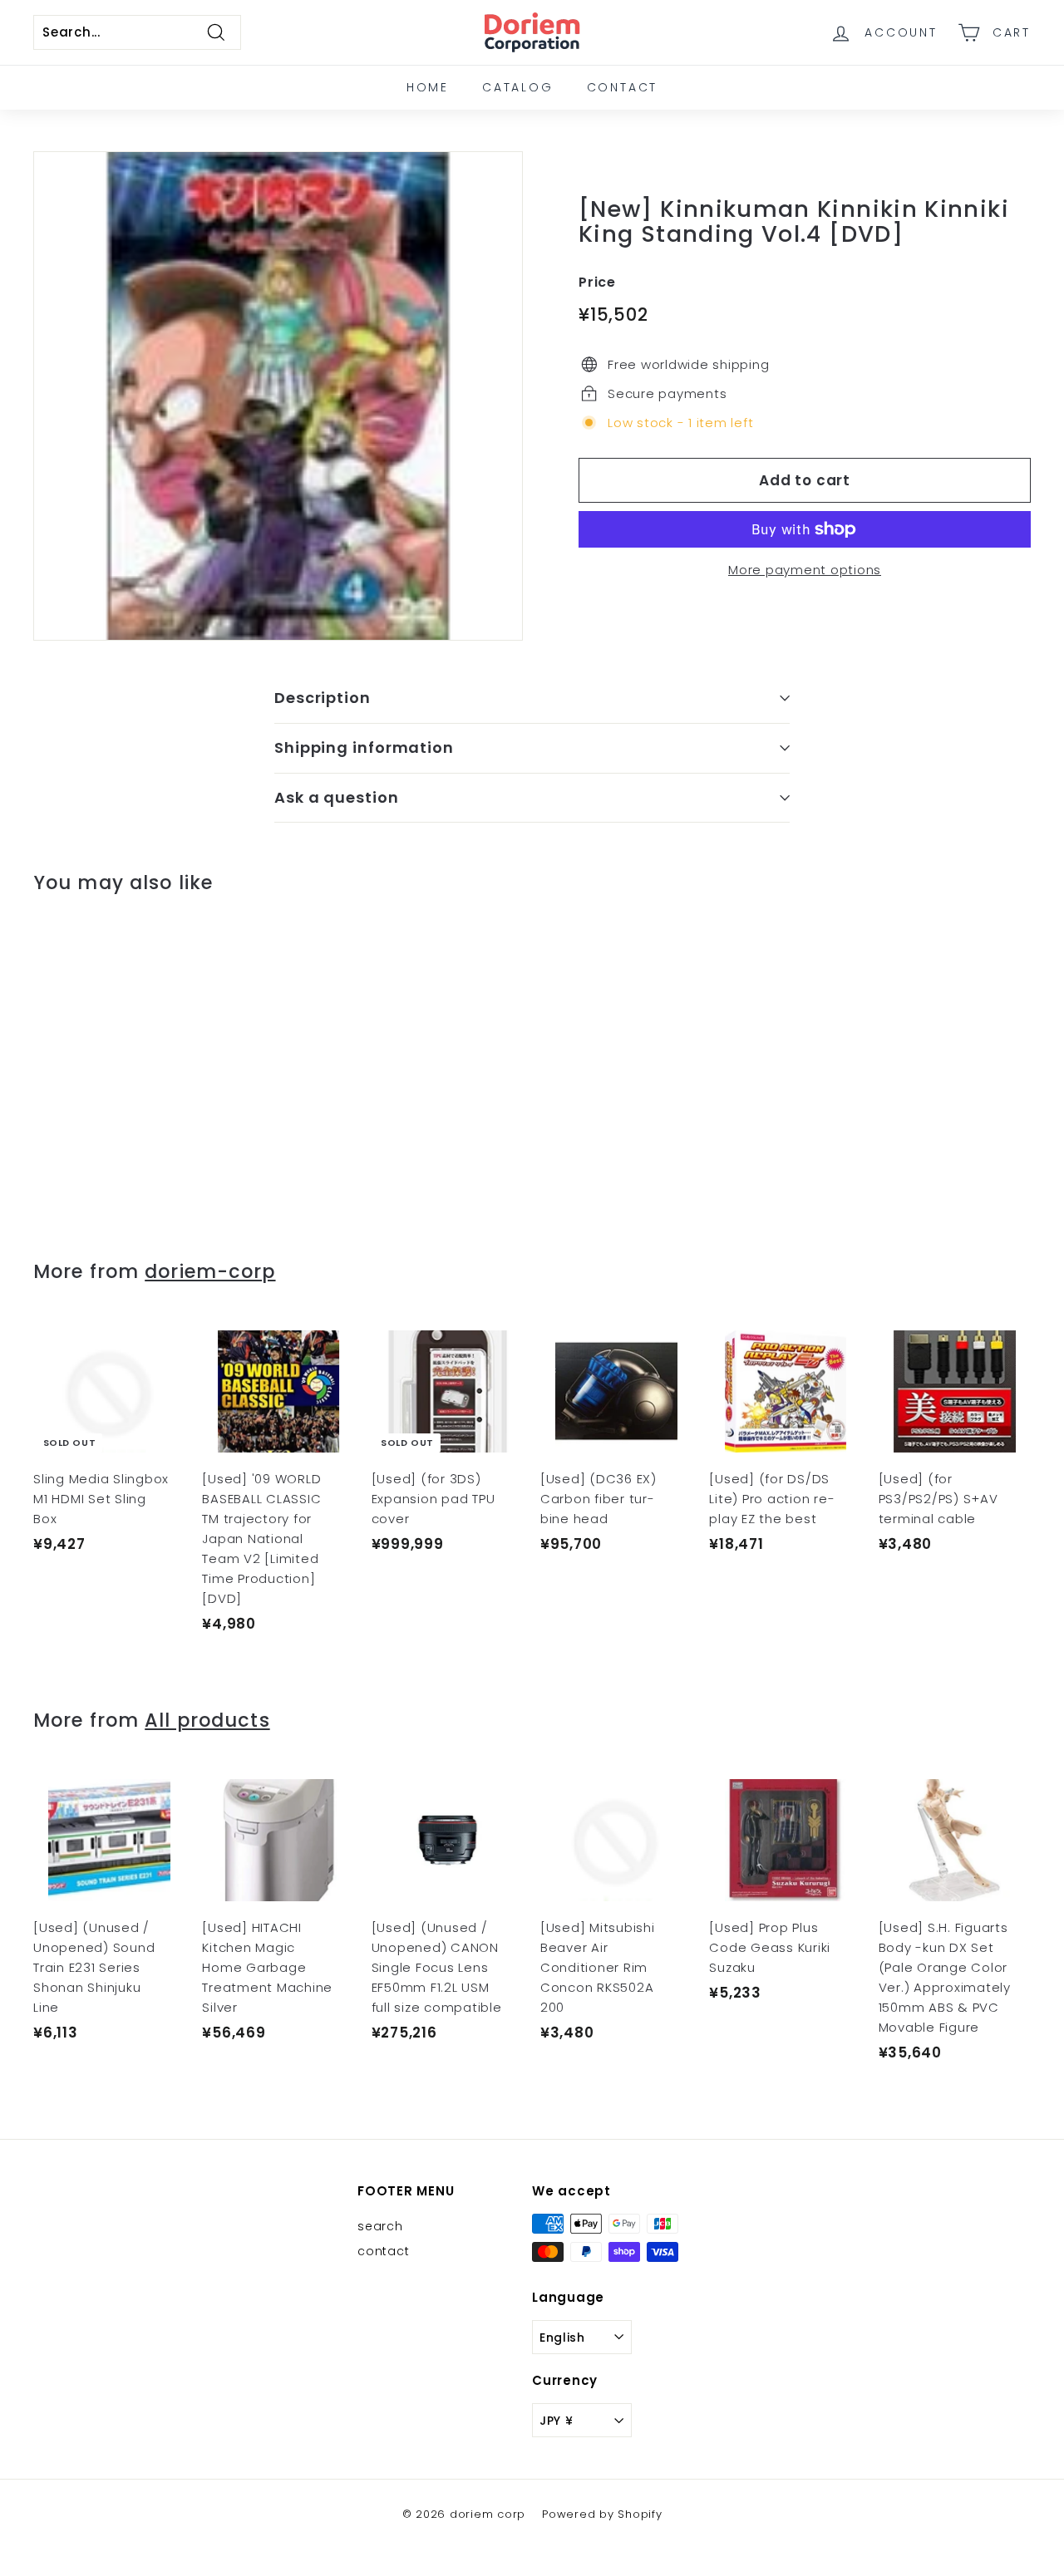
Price (597, 282)
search (380, 2226)
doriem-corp (210, 1271)
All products (207, 1720)
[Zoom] (278, 396)
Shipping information (364, 747)
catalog (518, 87)
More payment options (805, 570)
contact (623, 87)
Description (323, 698)
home (428, 87)
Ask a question (337, 797)
